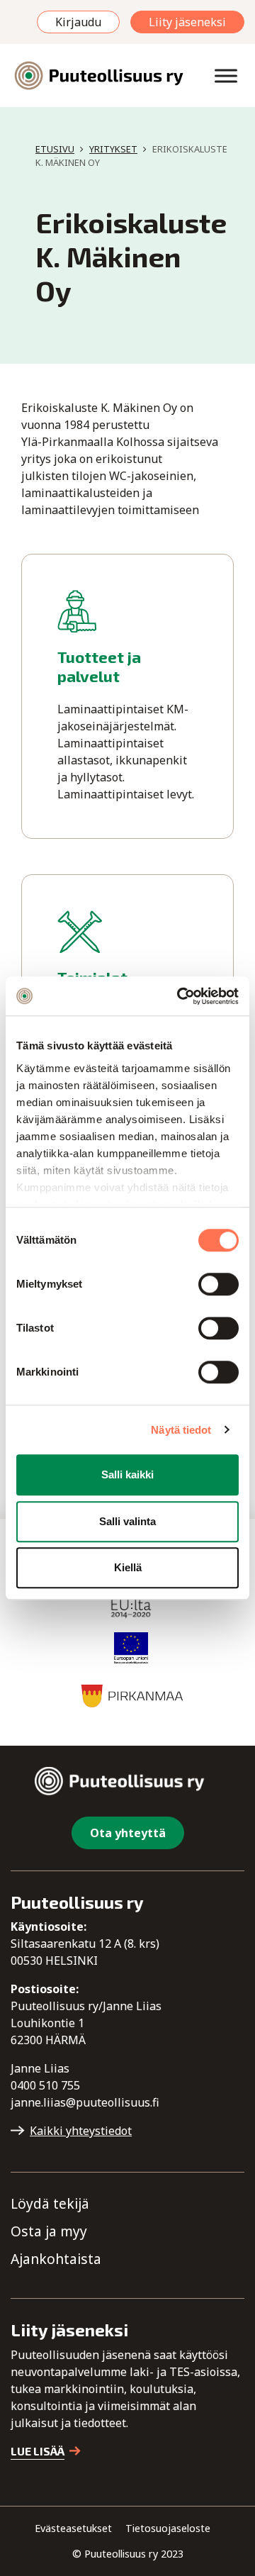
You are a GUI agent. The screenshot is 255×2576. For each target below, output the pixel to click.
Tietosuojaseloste (168, 2528)
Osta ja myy (49, 2231)
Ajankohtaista (56, 2259)
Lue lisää (38, 2451)
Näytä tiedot (181, 1430)
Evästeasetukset (73, 2528)
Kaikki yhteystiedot (81, 2131)
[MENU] (226, 76)
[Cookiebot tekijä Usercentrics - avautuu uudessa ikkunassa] (180, 996)
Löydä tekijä (50, 2203)
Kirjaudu (78, 22)
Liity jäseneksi (187, 22)
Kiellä (128, 1567)
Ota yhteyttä (128, 1833)
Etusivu (55, 149)
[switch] (219, 1284)
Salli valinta (127, 1521)
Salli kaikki (127, 1474)
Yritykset (113, 149)
